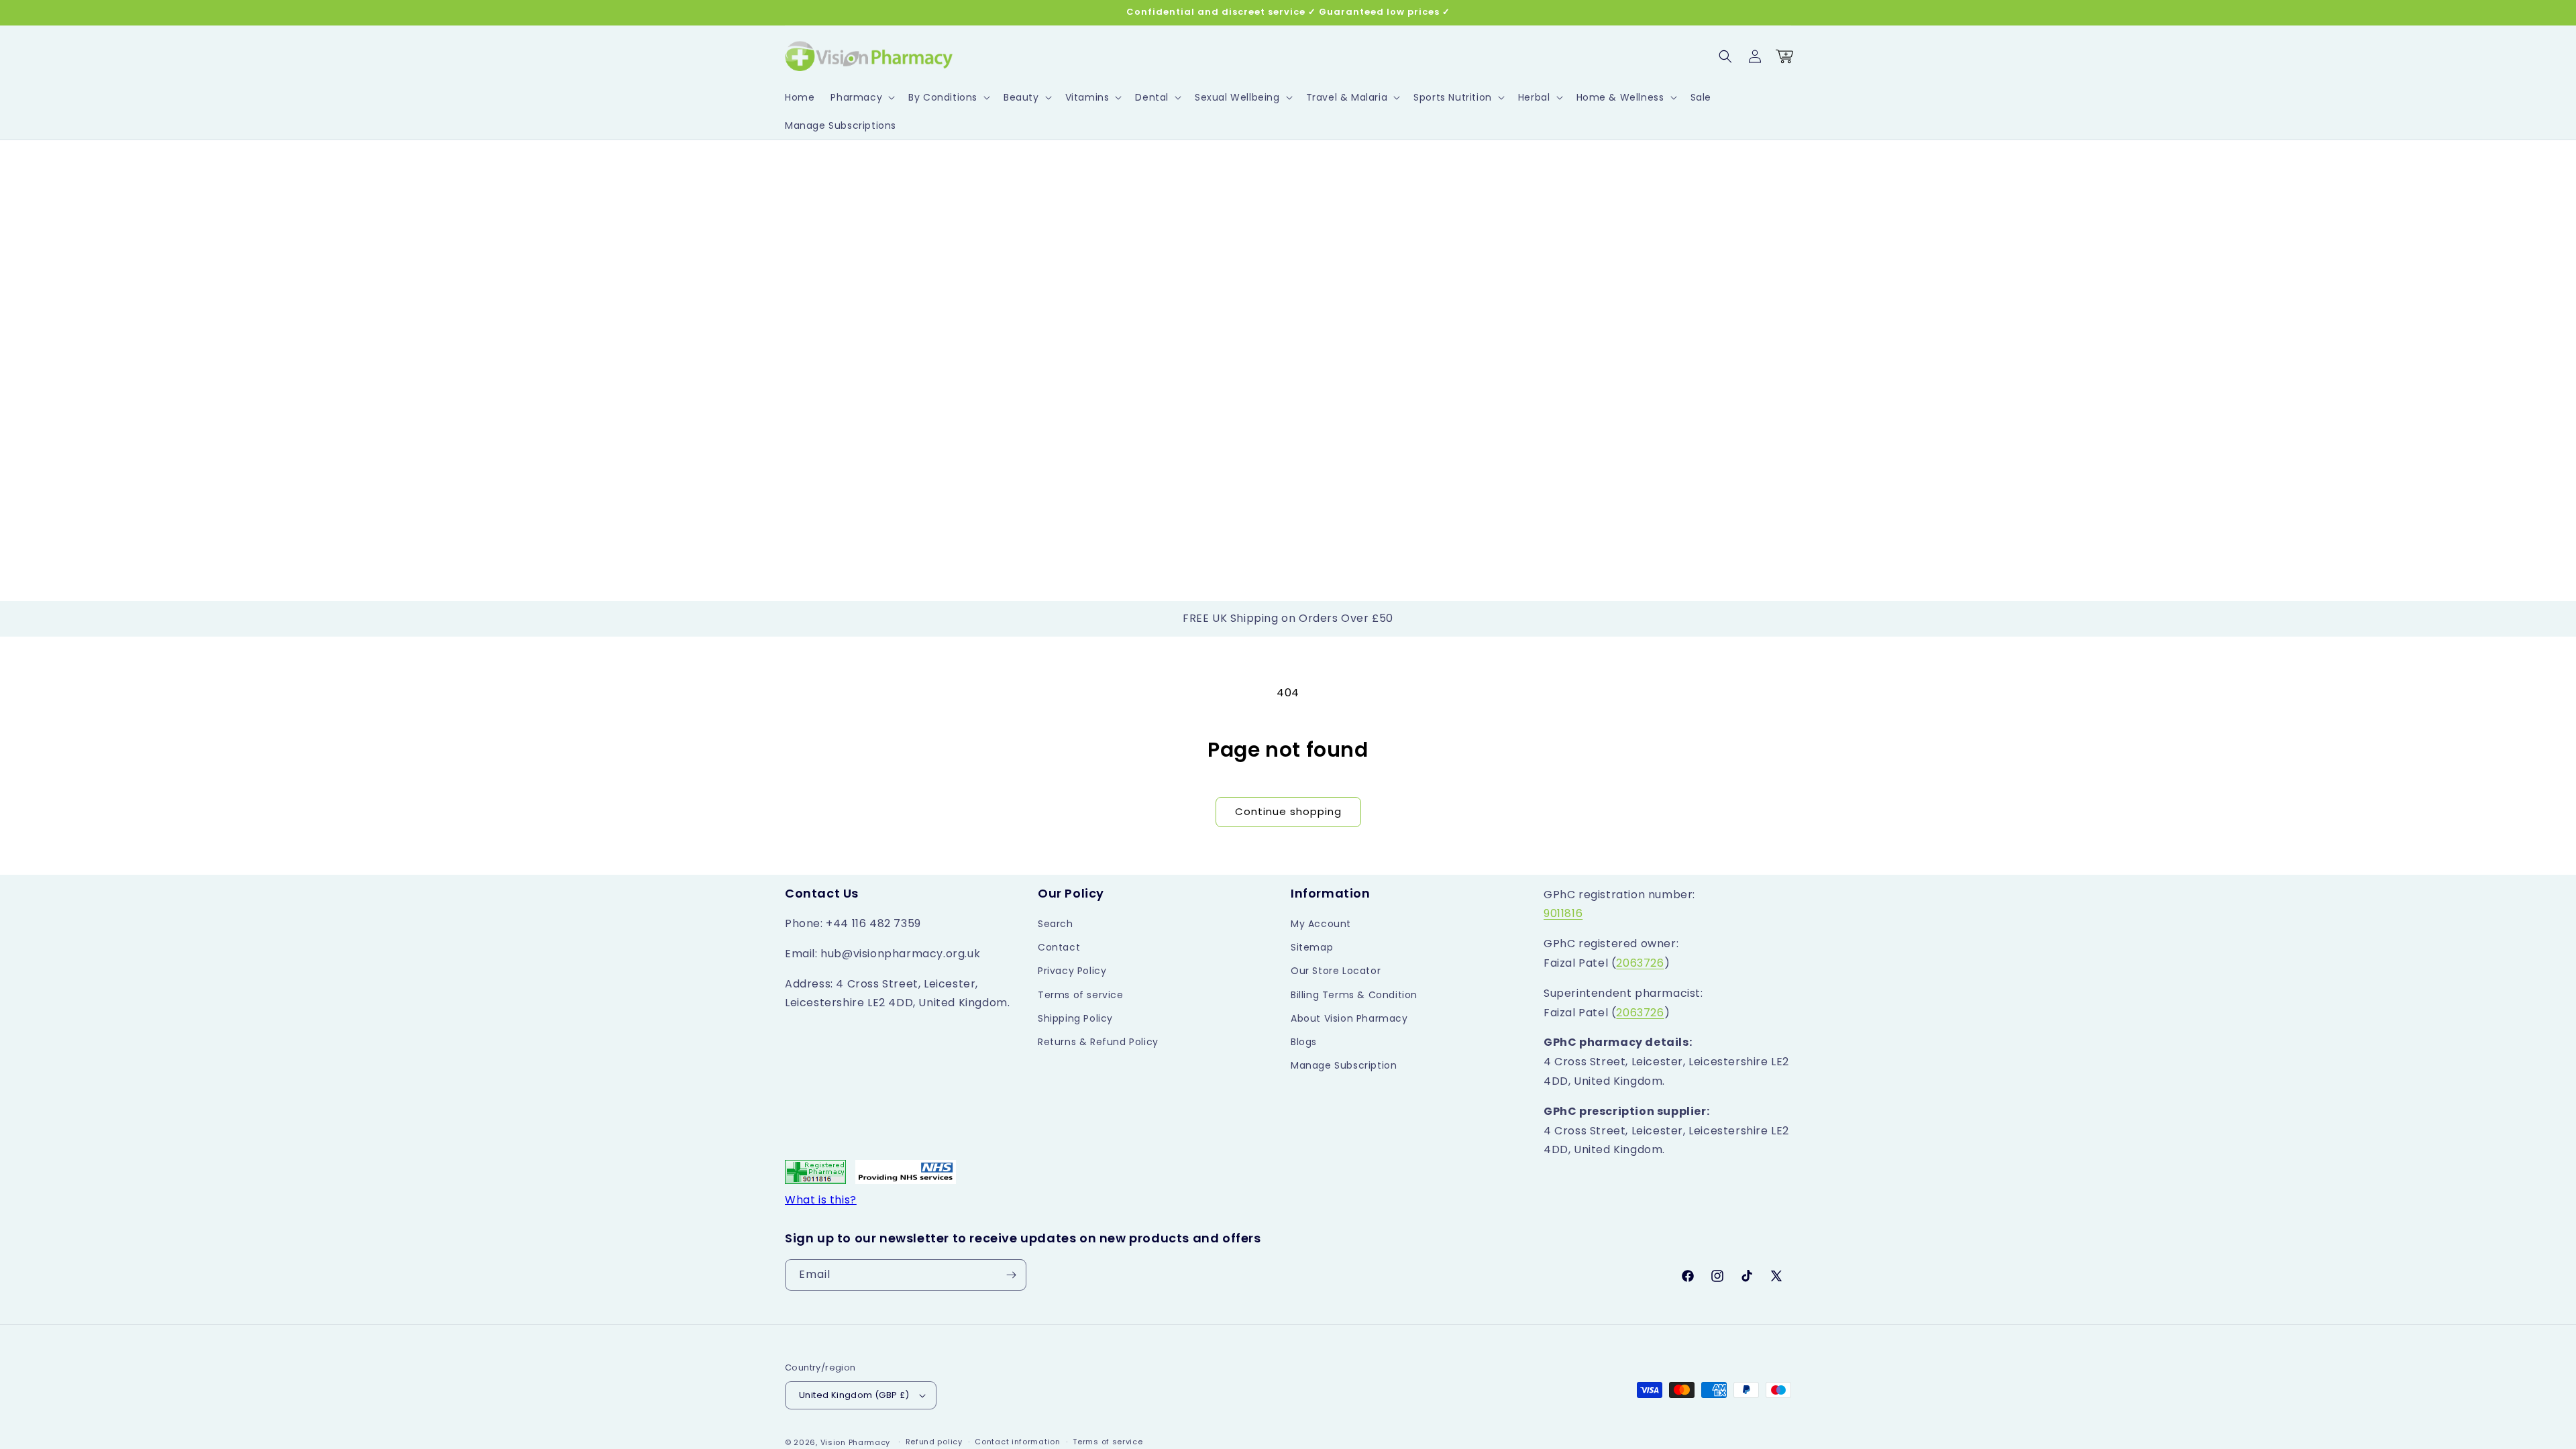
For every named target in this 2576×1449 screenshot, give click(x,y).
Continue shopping (1288, 811)
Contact (1059, 947)
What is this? (821, 1200)
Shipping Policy (1075, 1018)
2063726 (1640, 963)
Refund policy (934, 1442)
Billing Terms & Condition (1354, 995)
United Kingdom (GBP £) (854, 1395)
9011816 (1563, 913)
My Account (1321, 924)
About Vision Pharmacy (1349, 1018)
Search (1056, 924)
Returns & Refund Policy (1098, 1042)
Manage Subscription (1344, 1065)
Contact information (1017, 1442)
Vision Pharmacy (856, 1442)
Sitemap (1312, 947)
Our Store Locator (1336, 971)
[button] (861, 97)
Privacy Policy (1072, 971)
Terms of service (1081, 995)
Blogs (1304, 1042)
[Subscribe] (1011, 1275)
